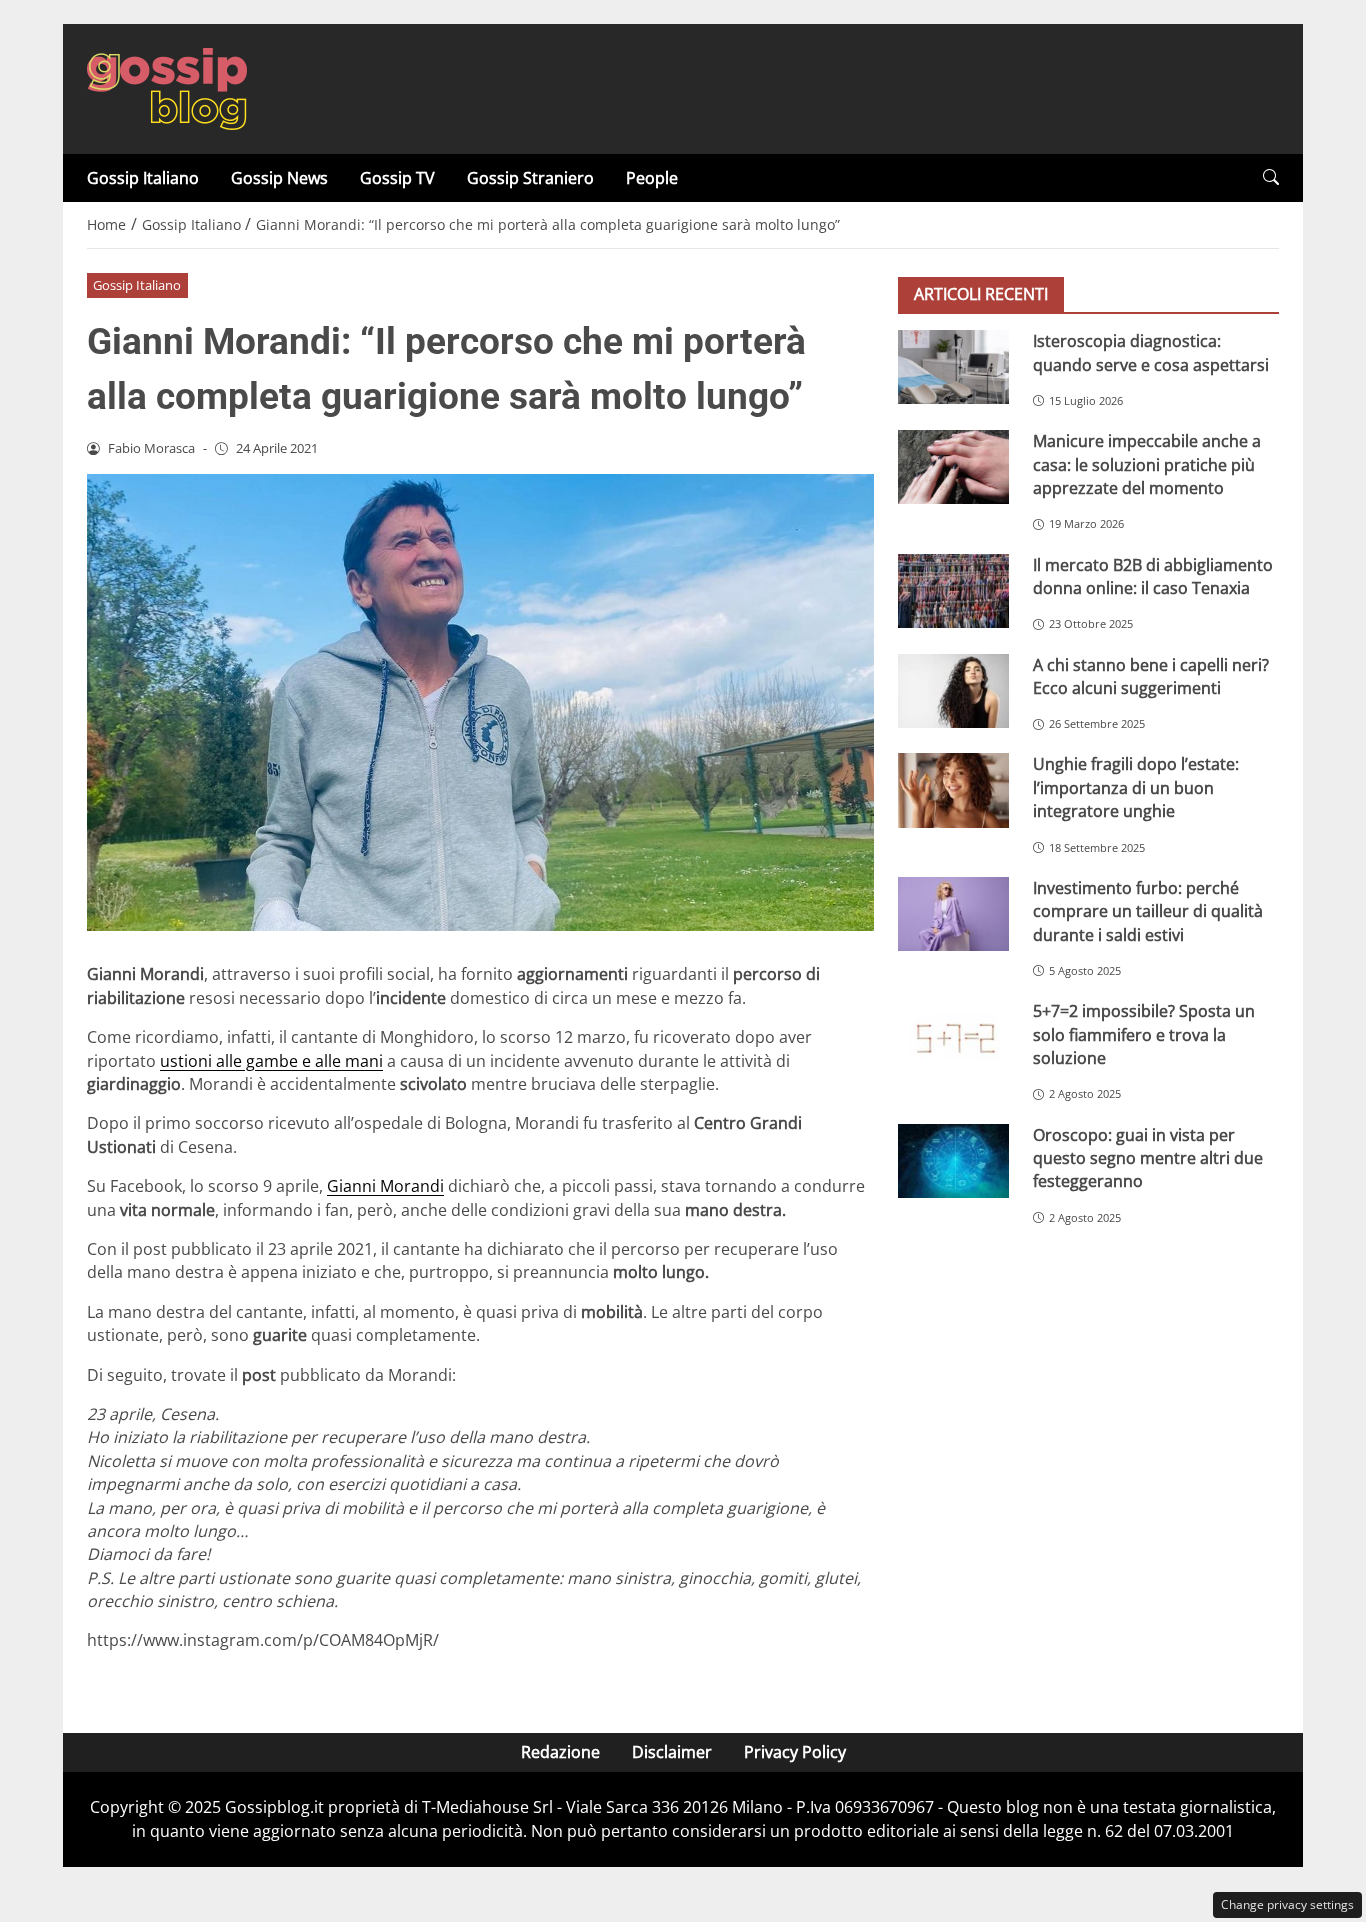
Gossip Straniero (530, 178)
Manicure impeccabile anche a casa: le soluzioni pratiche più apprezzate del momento (1147, 464)
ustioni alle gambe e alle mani (271, 1061)
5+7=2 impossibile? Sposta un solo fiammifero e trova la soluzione (1144, 1034)
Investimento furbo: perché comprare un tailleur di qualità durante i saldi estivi (1148, 911)
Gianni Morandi (385, 1186)
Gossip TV (397, 178)
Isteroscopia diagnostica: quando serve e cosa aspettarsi (1151, 352)
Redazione (560, 1752)
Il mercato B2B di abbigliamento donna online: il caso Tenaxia (1153, 575)
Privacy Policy (795, 1752)
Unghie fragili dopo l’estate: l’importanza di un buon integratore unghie (1136, 787)
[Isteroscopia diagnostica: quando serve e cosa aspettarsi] (953, 367)
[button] (1271, 177)
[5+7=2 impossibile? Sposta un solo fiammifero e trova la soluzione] (953, 1037)
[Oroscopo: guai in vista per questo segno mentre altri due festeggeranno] (953, 1160)
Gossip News (279, 178)
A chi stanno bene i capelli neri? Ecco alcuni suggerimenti (1151, 675)
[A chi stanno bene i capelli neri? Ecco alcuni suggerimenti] (953, 690)
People (652, 178)
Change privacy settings (1287, 1904)
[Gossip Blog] (167, 87)
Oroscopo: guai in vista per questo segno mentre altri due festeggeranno (1148, 1157)
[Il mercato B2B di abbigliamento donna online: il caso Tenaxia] (953, 590)
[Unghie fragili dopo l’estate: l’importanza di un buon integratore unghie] (953, 790)
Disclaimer (672, 1752)
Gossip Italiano (143, 178)
